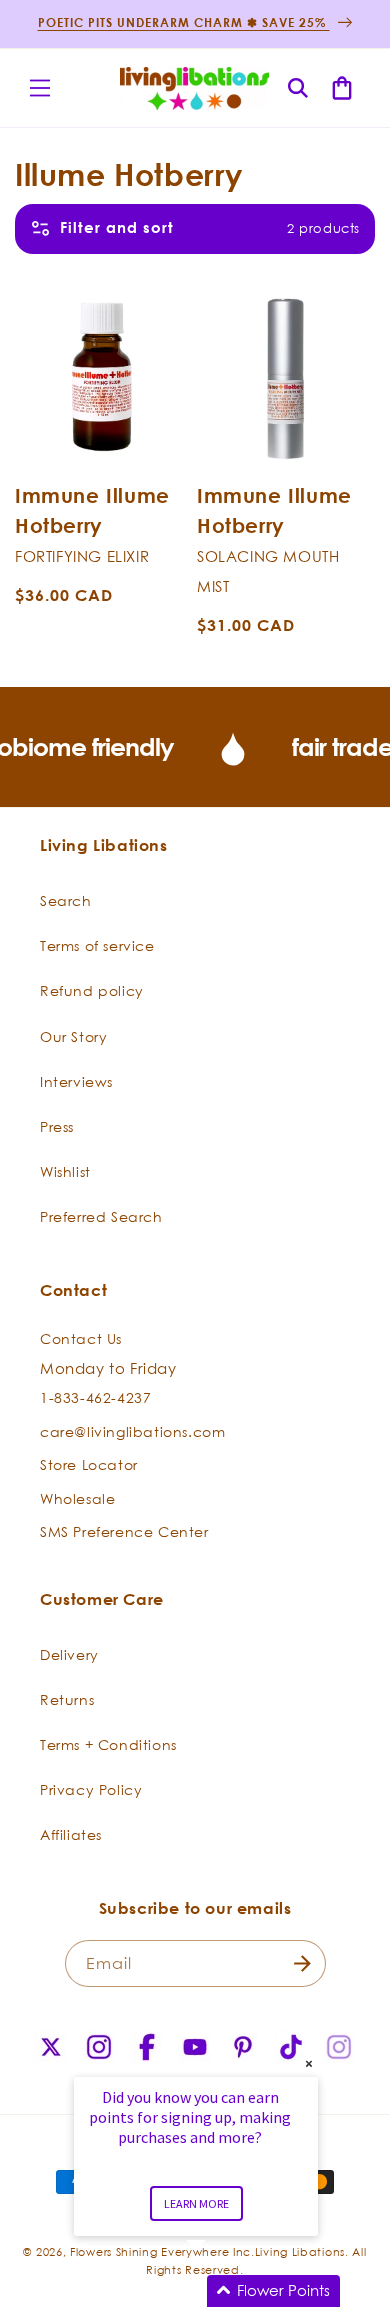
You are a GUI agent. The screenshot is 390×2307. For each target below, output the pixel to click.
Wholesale (77, 1498)
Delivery (69, 1654)
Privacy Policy (91, 1789)
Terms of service (97, 945)
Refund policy (92, 990)
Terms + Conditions (108, 1744)
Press (57, 1126)
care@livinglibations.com (132, 1431)
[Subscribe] (303, 1963)
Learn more (196, 2203)
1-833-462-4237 (95, 1397)
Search (66, 900)
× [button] (309, 2063)
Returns (67, 1699)
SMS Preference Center (124, 1531)
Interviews (76, 1081)
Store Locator (89, 1464)
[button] (40, 88)
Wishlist (65, 1171)
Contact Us (81, 1338)
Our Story (73, 1036)
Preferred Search (101, 1216)
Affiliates (71, 1834)
